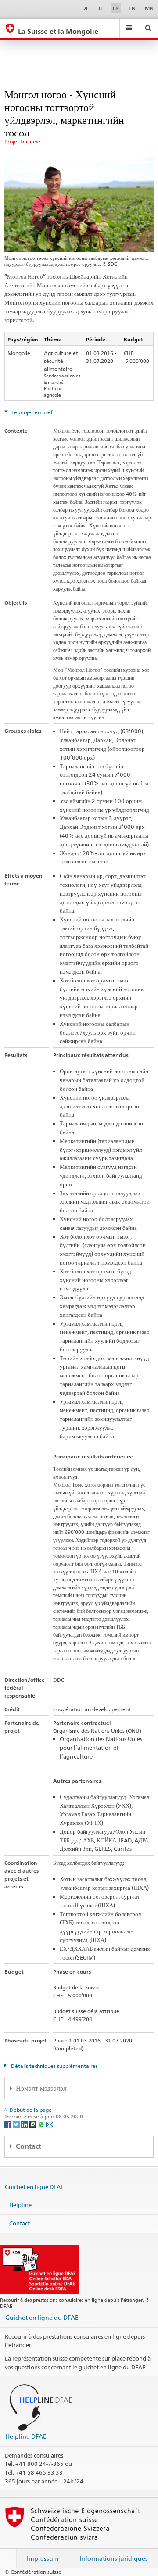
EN (132, 8)
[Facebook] (9, 2124)
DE (86, 8)
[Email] (50, 2124)
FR (116, 8)
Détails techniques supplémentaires (54, 2066)
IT (101, 8)
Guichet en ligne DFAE (34, 2186)
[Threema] (34, 2124)
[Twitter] (17, 2124)
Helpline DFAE (26, 2436)
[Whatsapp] (42, 2124)
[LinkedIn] (25, 2124)
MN (149, 8)
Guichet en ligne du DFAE (42, 2317)
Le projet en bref (31, 412)
